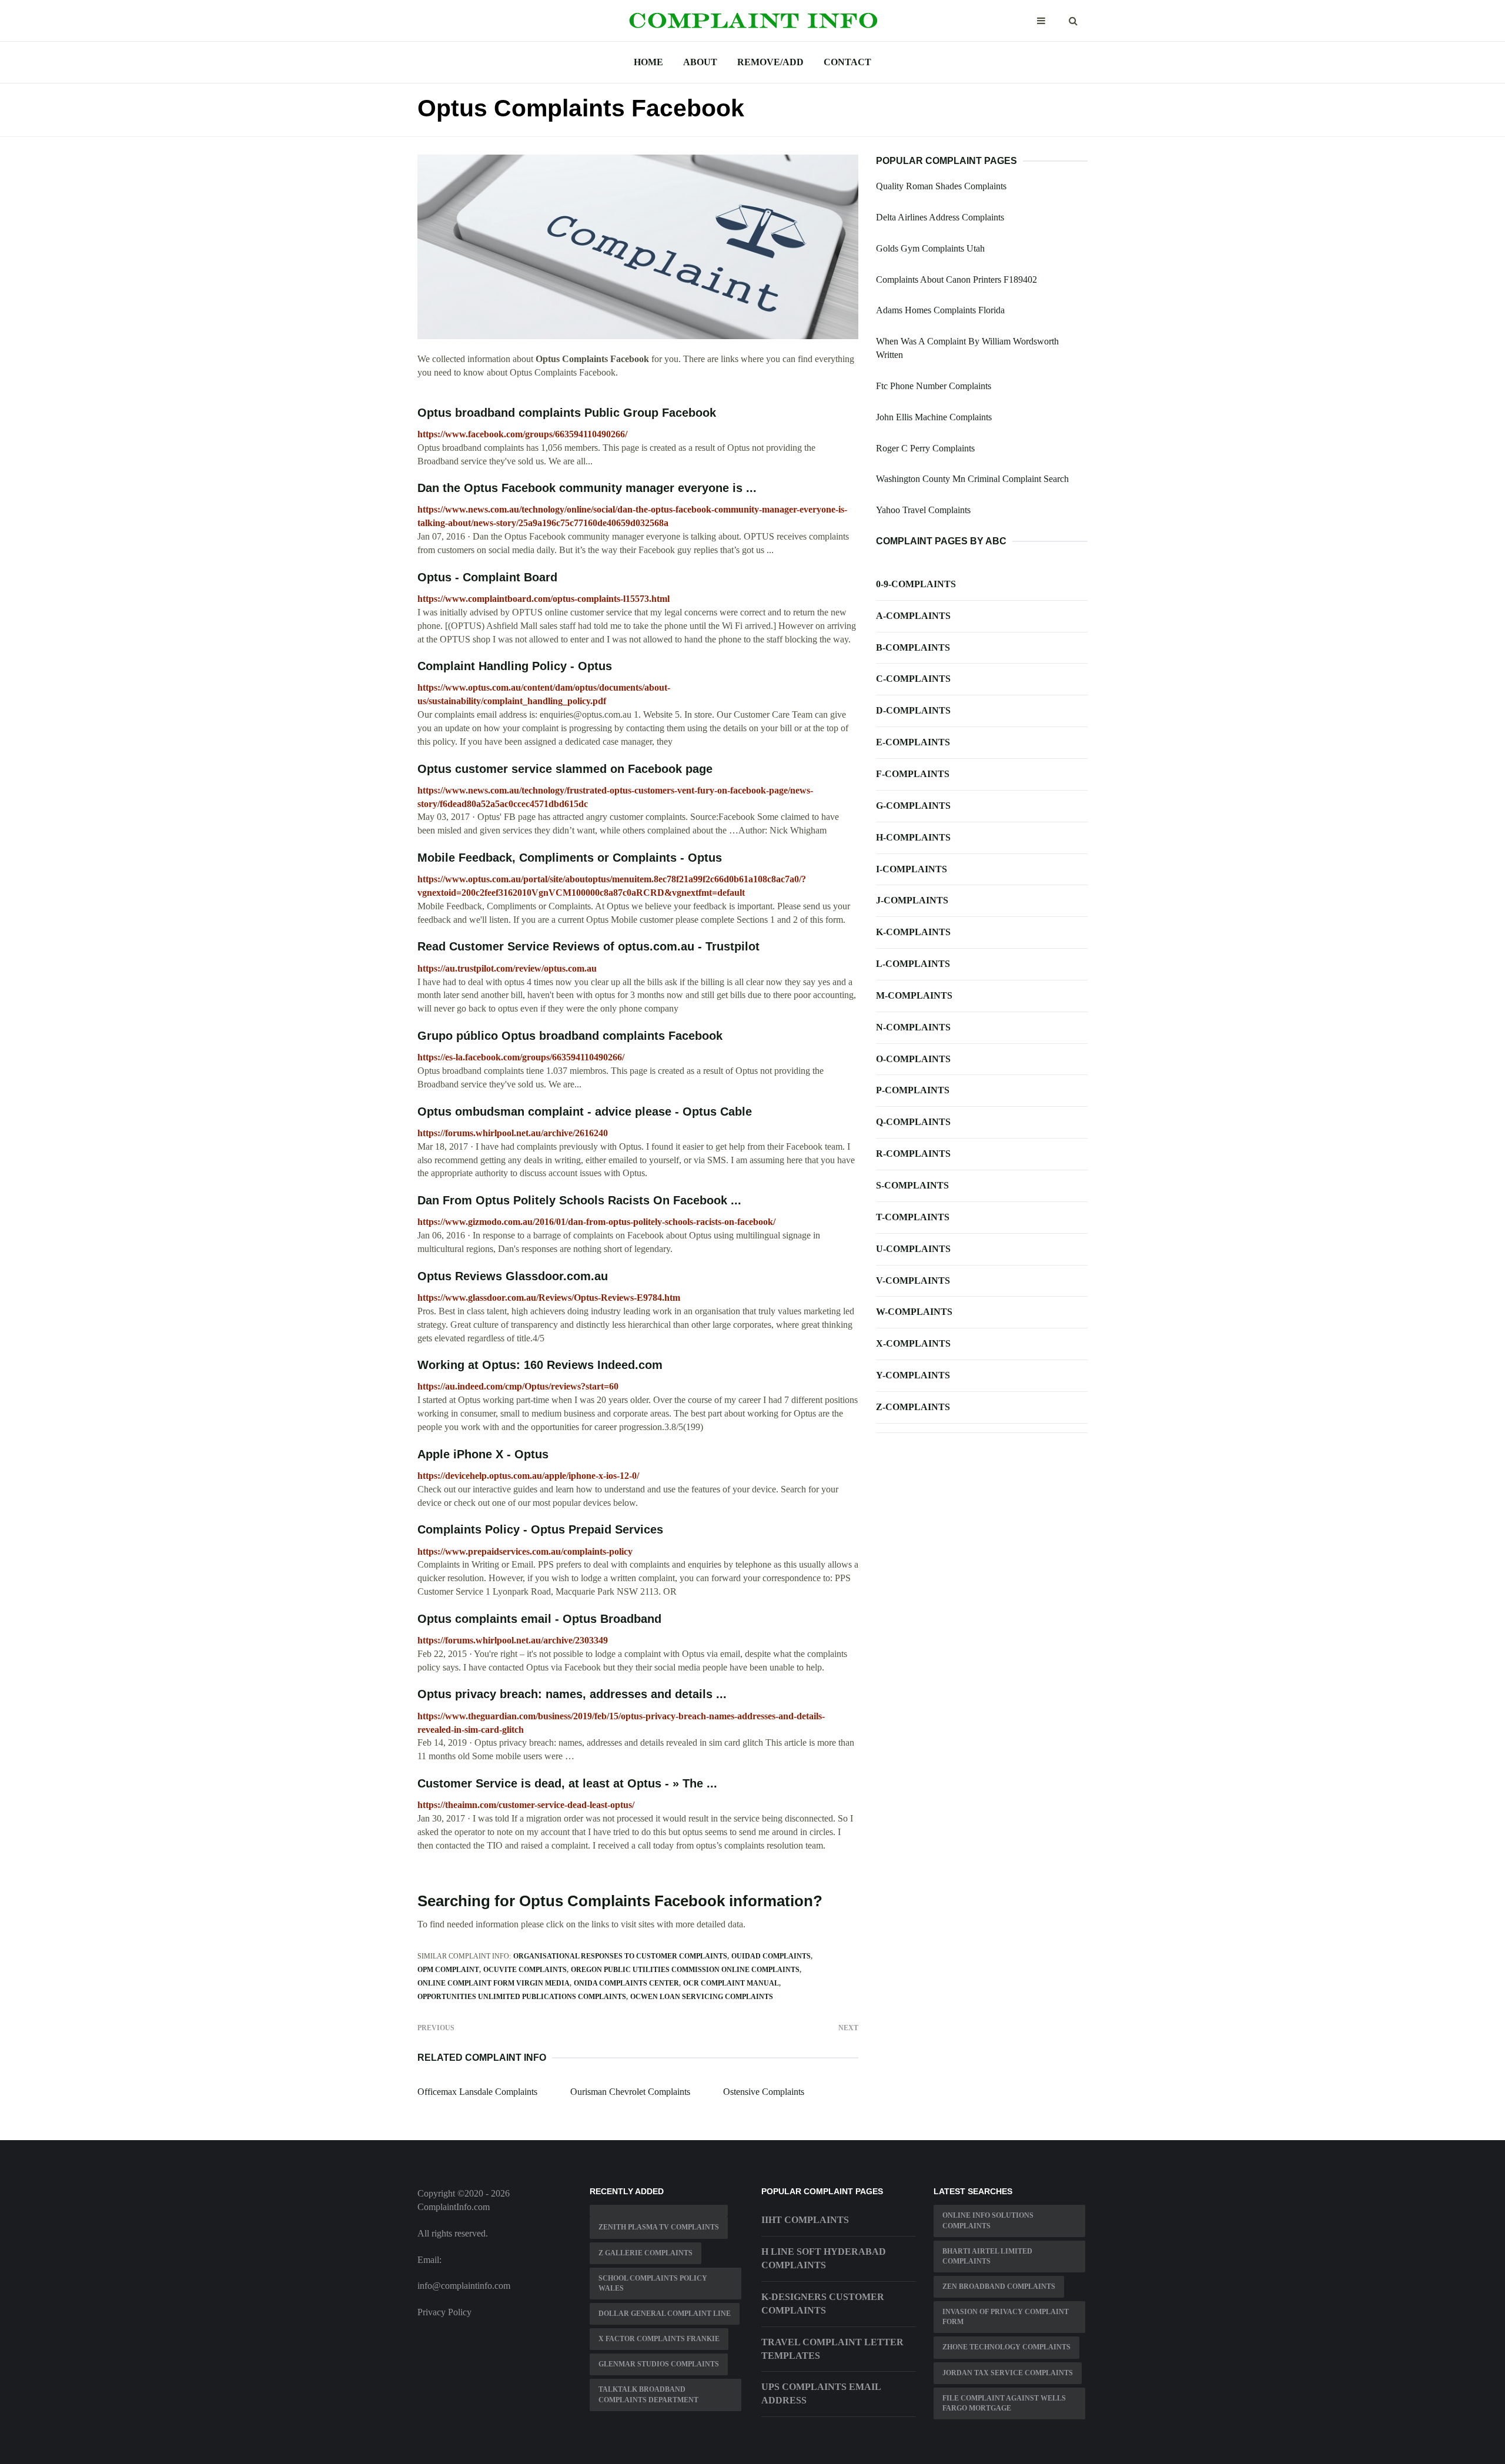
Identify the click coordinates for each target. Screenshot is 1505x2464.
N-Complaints (913, 1027)
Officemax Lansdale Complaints (477, 2092)
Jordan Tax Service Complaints (1008, 2373)
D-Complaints (913, 710)
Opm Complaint (448, 1970)
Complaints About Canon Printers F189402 (956, 279)
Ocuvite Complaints (525, 1970)
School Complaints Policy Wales (653, 2283)
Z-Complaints (913, 1407)
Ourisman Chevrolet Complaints (630, 2092)
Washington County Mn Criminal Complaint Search (972, 479)
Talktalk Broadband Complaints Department (648, 2394)
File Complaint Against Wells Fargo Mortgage (1004, 2403)
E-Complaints (913, 742)
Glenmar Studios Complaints (659, 2364)
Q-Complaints (913, 1122)
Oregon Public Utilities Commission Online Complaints (685, 1970)
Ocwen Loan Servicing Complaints (702, 1997)
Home (648, 62)
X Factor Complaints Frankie (659, 2339)
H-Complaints (913, 837)
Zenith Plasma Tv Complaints (659, 2227)
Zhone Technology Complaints (1006, 2347)
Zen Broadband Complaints (999, 2286)
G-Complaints (913, 806)
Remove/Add (770, 62)
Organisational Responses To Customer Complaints (620, 1956)
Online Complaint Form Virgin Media (494, 1983)
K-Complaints (913, 932)
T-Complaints (913, 1217)
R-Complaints (913, 1154)
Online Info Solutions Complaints (988, 2220)
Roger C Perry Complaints (925, 448)
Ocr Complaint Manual (731, 1983)
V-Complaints (913, 1280)
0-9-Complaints (916, 584)
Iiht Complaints (805, 2220)
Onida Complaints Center (626, 1983)
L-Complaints (913, 964)
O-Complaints (913, 1059)
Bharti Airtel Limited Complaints (987, 2256)
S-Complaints (912, 1185)
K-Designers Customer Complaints (823, 2304)
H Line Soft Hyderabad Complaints (824, 2258)
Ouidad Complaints (771, 1956)
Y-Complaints (913, 1375)
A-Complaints (913, 616)
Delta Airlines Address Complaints (940, 217)
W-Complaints (914, 1312)
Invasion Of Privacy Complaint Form (1006, 2317)
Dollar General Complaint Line (665, 2314)
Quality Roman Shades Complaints (941, 186)
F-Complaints (913, 774)
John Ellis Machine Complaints (934, 417)
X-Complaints (913, 1343)
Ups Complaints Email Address (821, 2393)
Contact (847, 62)
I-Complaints (912, 869)
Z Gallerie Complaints (646, 2253)
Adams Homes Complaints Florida (940, 310)
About (700, 62)
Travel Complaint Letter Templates (832, 2349)
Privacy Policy (444, 2312)
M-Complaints (914, 995)
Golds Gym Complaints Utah (930, 248)
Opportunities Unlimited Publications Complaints (522, 1997)
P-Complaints (913, 1090)
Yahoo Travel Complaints (923, 510)
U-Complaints (913, 1249)
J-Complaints (912, 900)
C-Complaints (913, 679)
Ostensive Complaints (764, 2092)
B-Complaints (913, 647)
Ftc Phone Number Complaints (934, 386)
